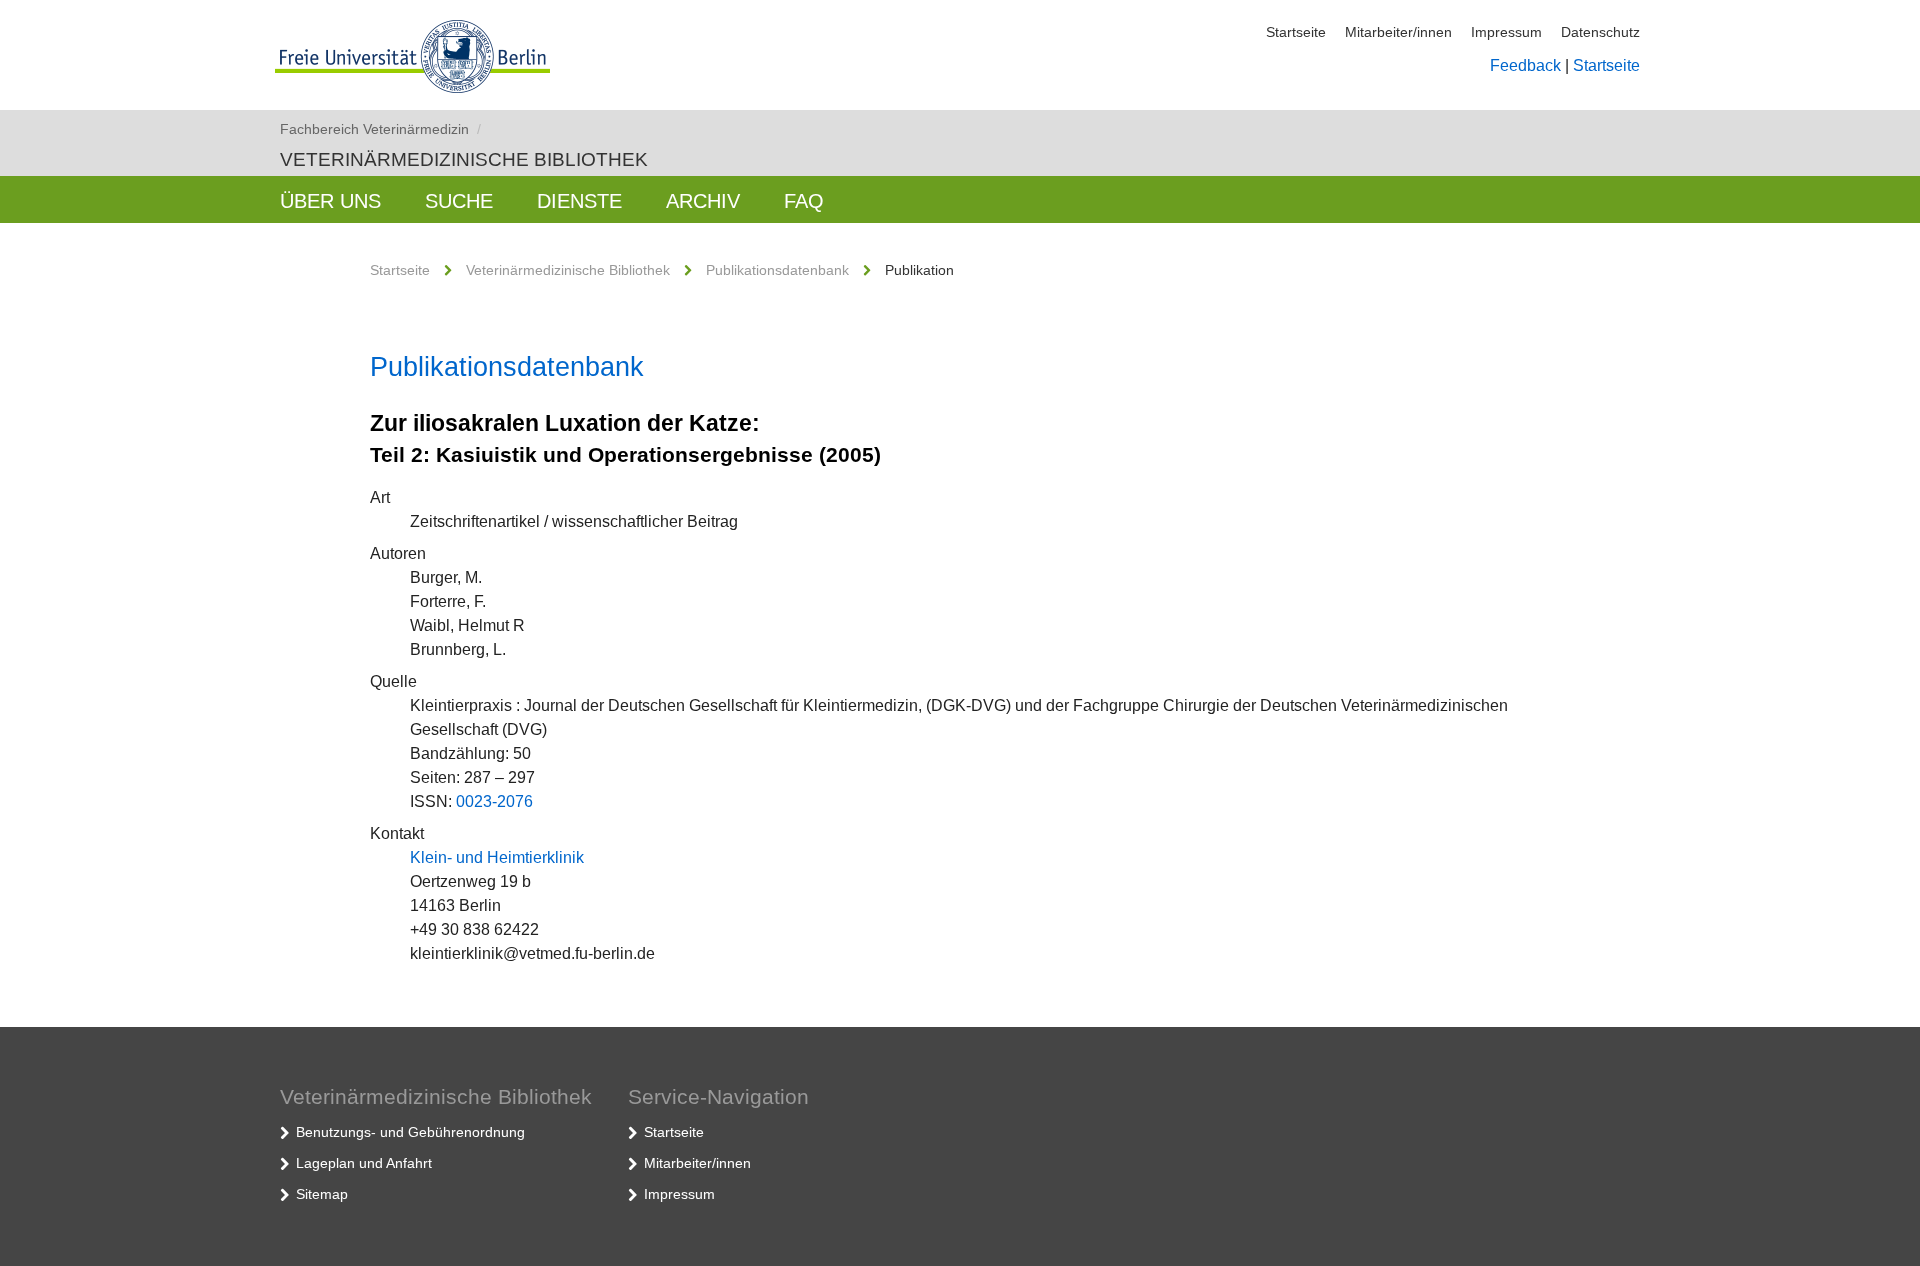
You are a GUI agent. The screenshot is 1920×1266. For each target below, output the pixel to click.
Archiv (703, 201)
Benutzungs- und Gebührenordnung (410, 1132)
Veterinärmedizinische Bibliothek (464, 159)
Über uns (330, 201)
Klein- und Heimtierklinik (497, 857)
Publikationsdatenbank (777, 270)
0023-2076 (494, 801)
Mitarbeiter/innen (1398, 32)
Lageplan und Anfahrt (364, 1163)
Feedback (1525, 65)
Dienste (579, 201)
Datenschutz (1600, 32)
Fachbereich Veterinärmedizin (380, 129)
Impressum (1506, 32)
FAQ (804, 201)
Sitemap (322, 1194)
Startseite (1296, 32)
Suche (459, 201)
